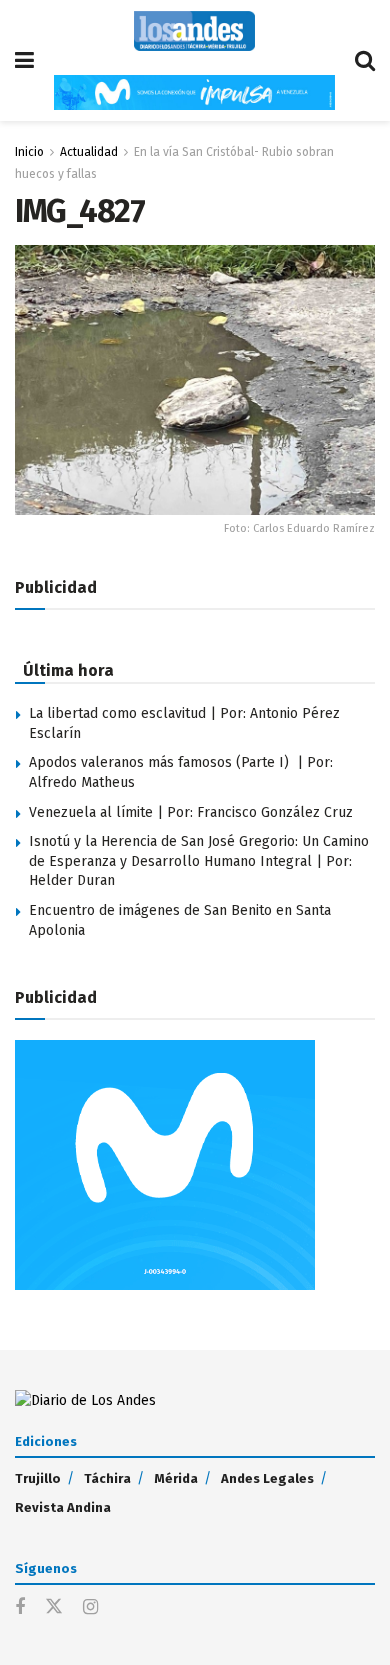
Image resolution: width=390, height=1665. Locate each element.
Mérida (176, 1478)
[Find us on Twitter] (54, 1607)
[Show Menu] (24, 60)
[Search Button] (365, 60)
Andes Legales (267, 1478)
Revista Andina (63, 1507)
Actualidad (89, 152)
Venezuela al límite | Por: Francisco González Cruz (191, 812)
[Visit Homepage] (194, 31)
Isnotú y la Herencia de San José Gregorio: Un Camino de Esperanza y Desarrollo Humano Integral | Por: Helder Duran (199, 861)
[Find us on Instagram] (90, 1608)
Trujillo (38, 1478)
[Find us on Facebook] (20, 1608)
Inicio (29, 152)
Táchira (107, 1478)
